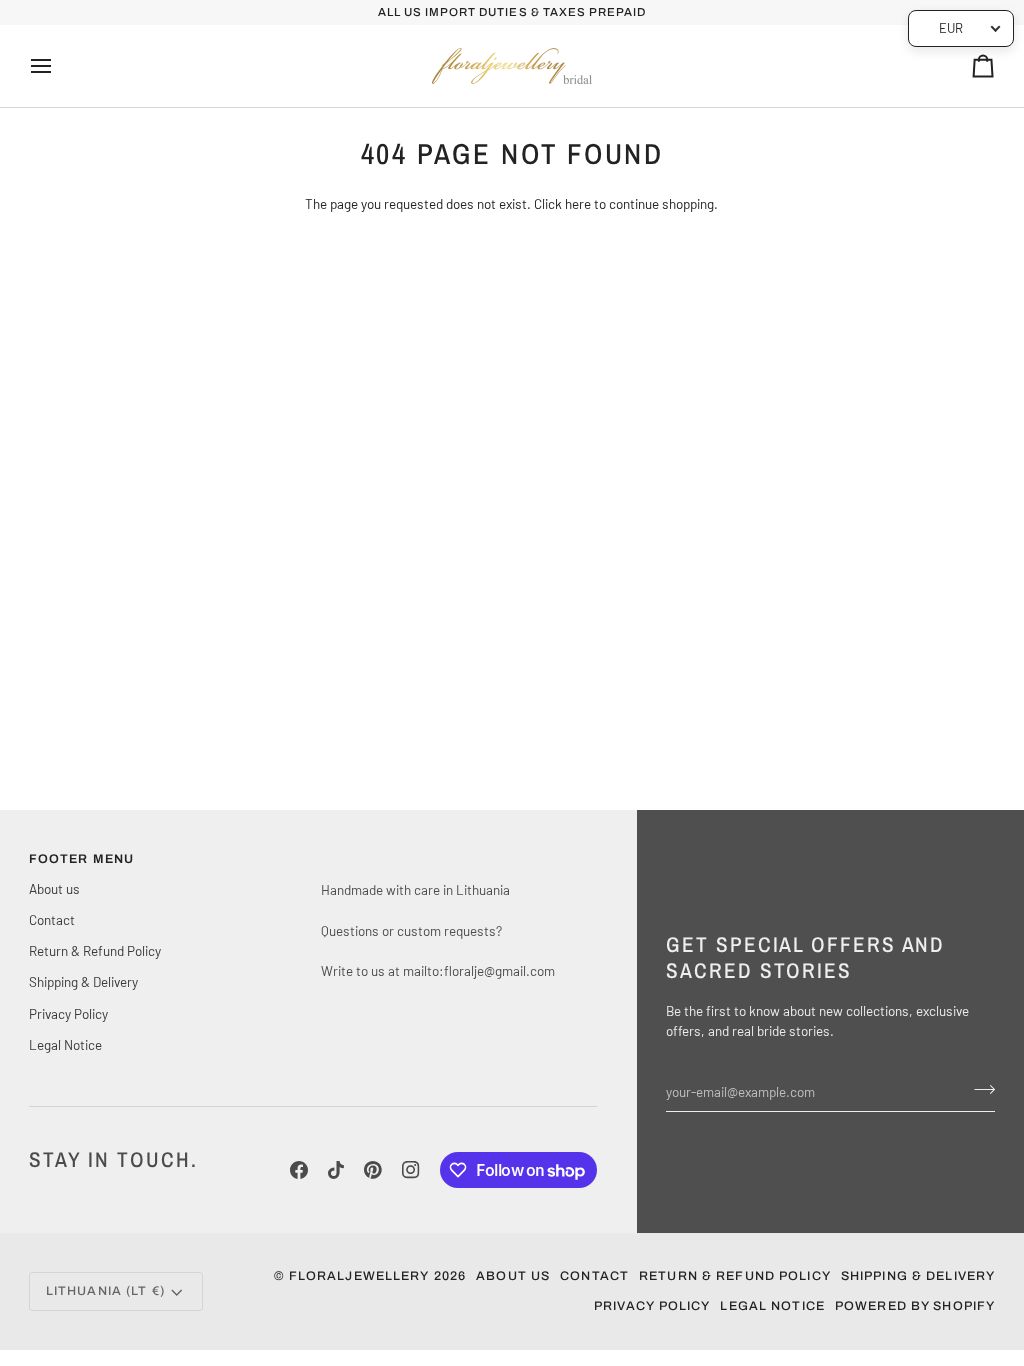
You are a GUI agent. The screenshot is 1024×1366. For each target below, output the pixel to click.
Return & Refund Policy (95, 950)
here (578, 203)
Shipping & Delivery (83, 981)
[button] (459, 855)
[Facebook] (299, 1170)
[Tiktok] (336, 1170)
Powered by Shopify (915, 1306)
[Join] (978, 1089)
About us (54, 888)
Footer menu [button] (81, 859)
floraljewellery (359, 1276)
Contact (52, 919)
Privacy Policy (68, 1013)
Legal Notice (65, 1044)
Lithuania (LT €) (105, 1291)
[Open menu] (59, 66)
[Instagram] (411, 1170)
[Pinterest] (373, 1170)
